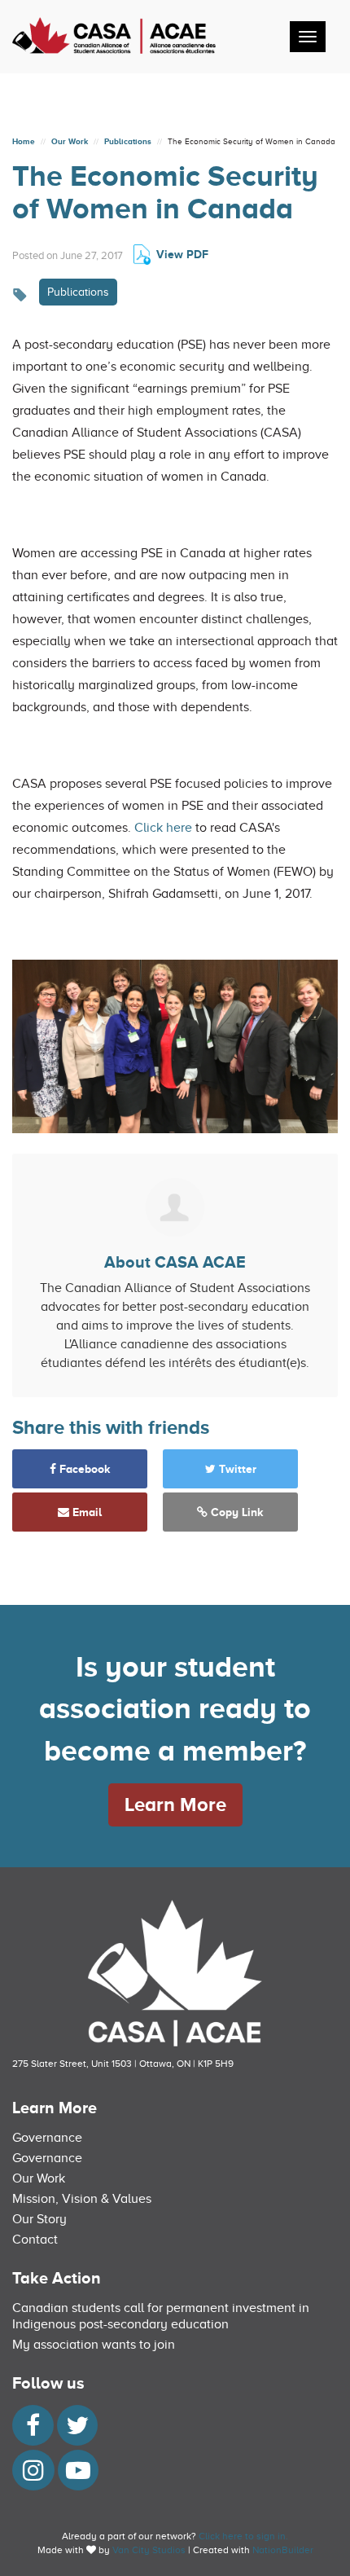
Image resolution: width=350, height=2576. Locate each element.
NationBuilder (283, 2550)
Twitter (236, 1469)
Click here (163, 828)
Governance (47, 2138)
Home (24, 141)
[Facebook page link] (33, 2430)
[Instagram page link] (33, 2475)
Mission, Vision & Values (82, 2199)
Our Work (70, 141)
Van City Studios (149, 2550)
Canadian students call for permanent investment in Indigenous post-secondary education (161, 2316)
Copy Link (236, 1512)
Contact (35, 2240)
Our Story (39, 2219)
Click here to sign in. (243, 2536)
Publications (128, 141)
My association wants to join (94, 2345)
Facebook (83, 1469)
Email (85, 1512)
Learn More (175, 1804)
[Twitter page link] (77, 2430)
